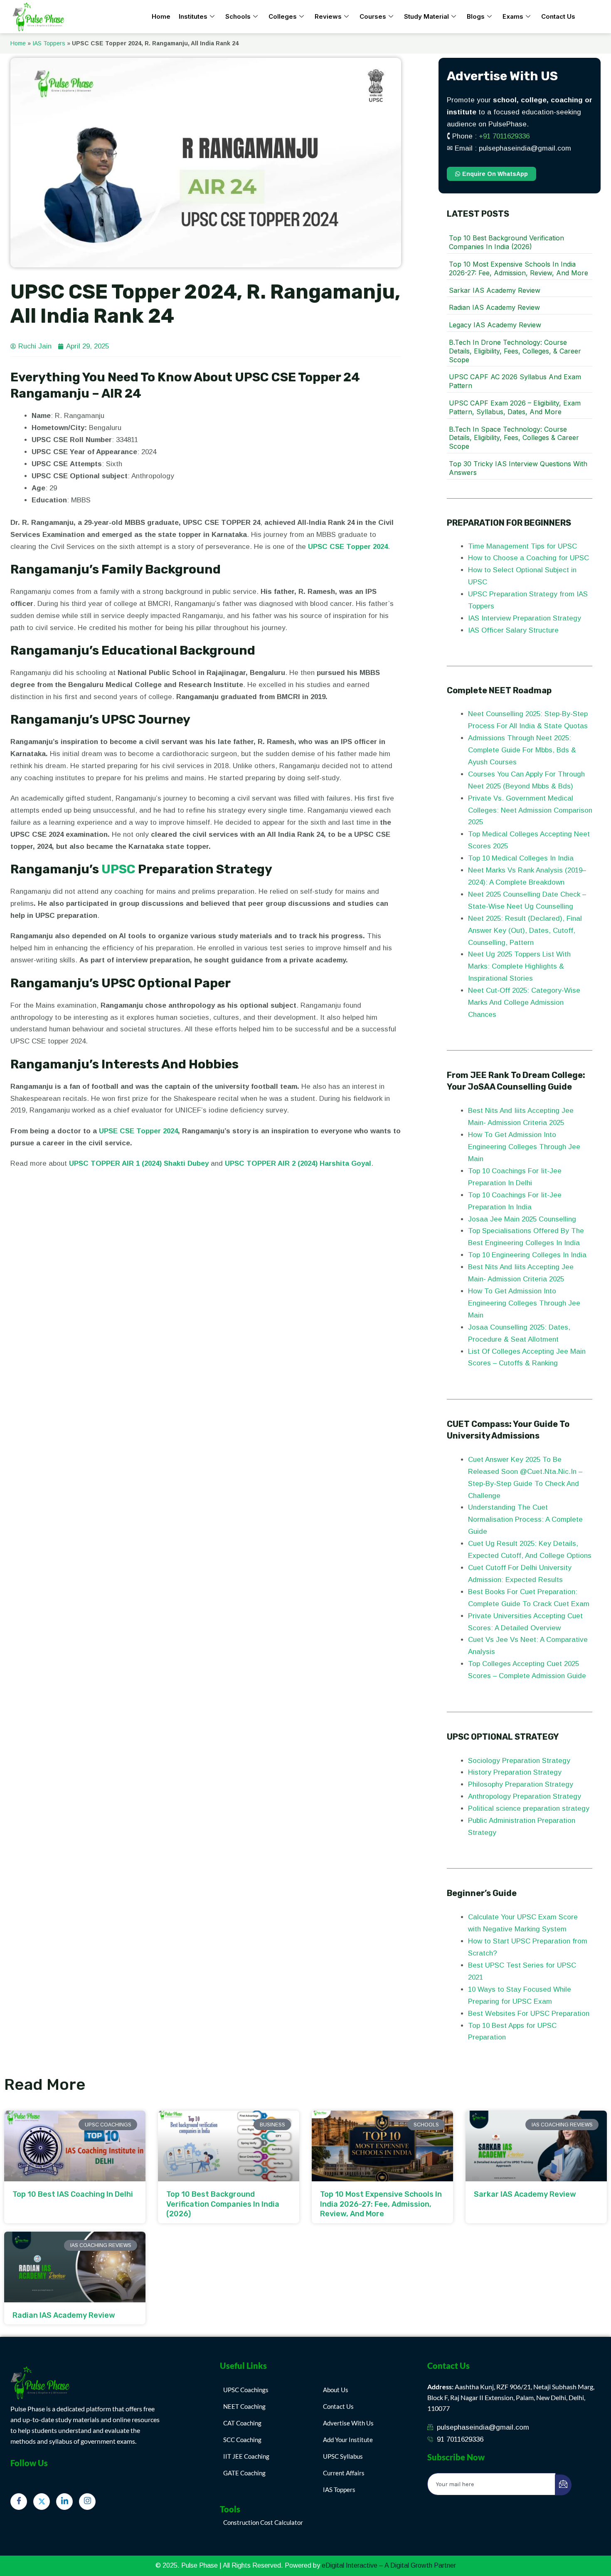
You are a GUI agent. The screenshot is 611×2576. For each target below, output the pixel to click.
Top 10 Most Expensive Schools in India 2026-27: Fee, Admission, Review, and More (519, 268)
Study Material (426, 16)
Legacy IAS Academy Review (495, 325)
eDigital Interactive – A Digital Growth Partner (389, 2565)
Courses (373, 16)
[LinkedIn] (64, 2502)
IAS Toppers (49, 43)
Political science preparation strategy (529, 1808)
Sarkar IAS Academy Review (495, 290)
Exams (513, 16)
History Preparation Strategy (516, 1772)
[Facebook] (19, 2502)
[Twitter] (42, 2502)
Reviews (328, 16)
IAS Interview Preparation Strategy (525, 618)
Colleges (283, 16)
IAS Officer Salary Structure (513, 630)
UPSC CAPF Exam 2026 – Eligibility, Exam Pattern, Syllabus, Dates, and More (515, 407)
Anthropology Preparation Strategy (525, 1796)
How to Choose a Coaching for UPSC (528, 558)
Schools (238, 16)
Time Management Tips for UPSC (524, 546)
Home (161, 16)
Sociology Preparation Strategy (519, 1761)
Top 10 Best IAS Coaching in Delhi (73, 2194)
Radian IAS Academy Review (494, 307)
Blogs (476, 16)
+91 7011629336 (504, 136)
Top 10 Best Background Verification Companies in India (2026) (506, 242)
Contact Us (558, 16)
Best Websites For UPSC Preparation (529, 2014)
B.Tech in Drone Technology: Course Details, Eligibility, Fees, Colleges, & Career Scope (515, 351)
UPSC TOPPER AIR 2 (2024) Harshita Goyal (298, 1163)
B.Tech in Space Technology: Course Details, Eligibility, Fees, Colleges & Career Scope (514, 438)
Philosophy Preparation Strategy (522, 1784)
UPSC (120, 869)
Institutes (193, 16)
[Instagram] (87, 2502)
